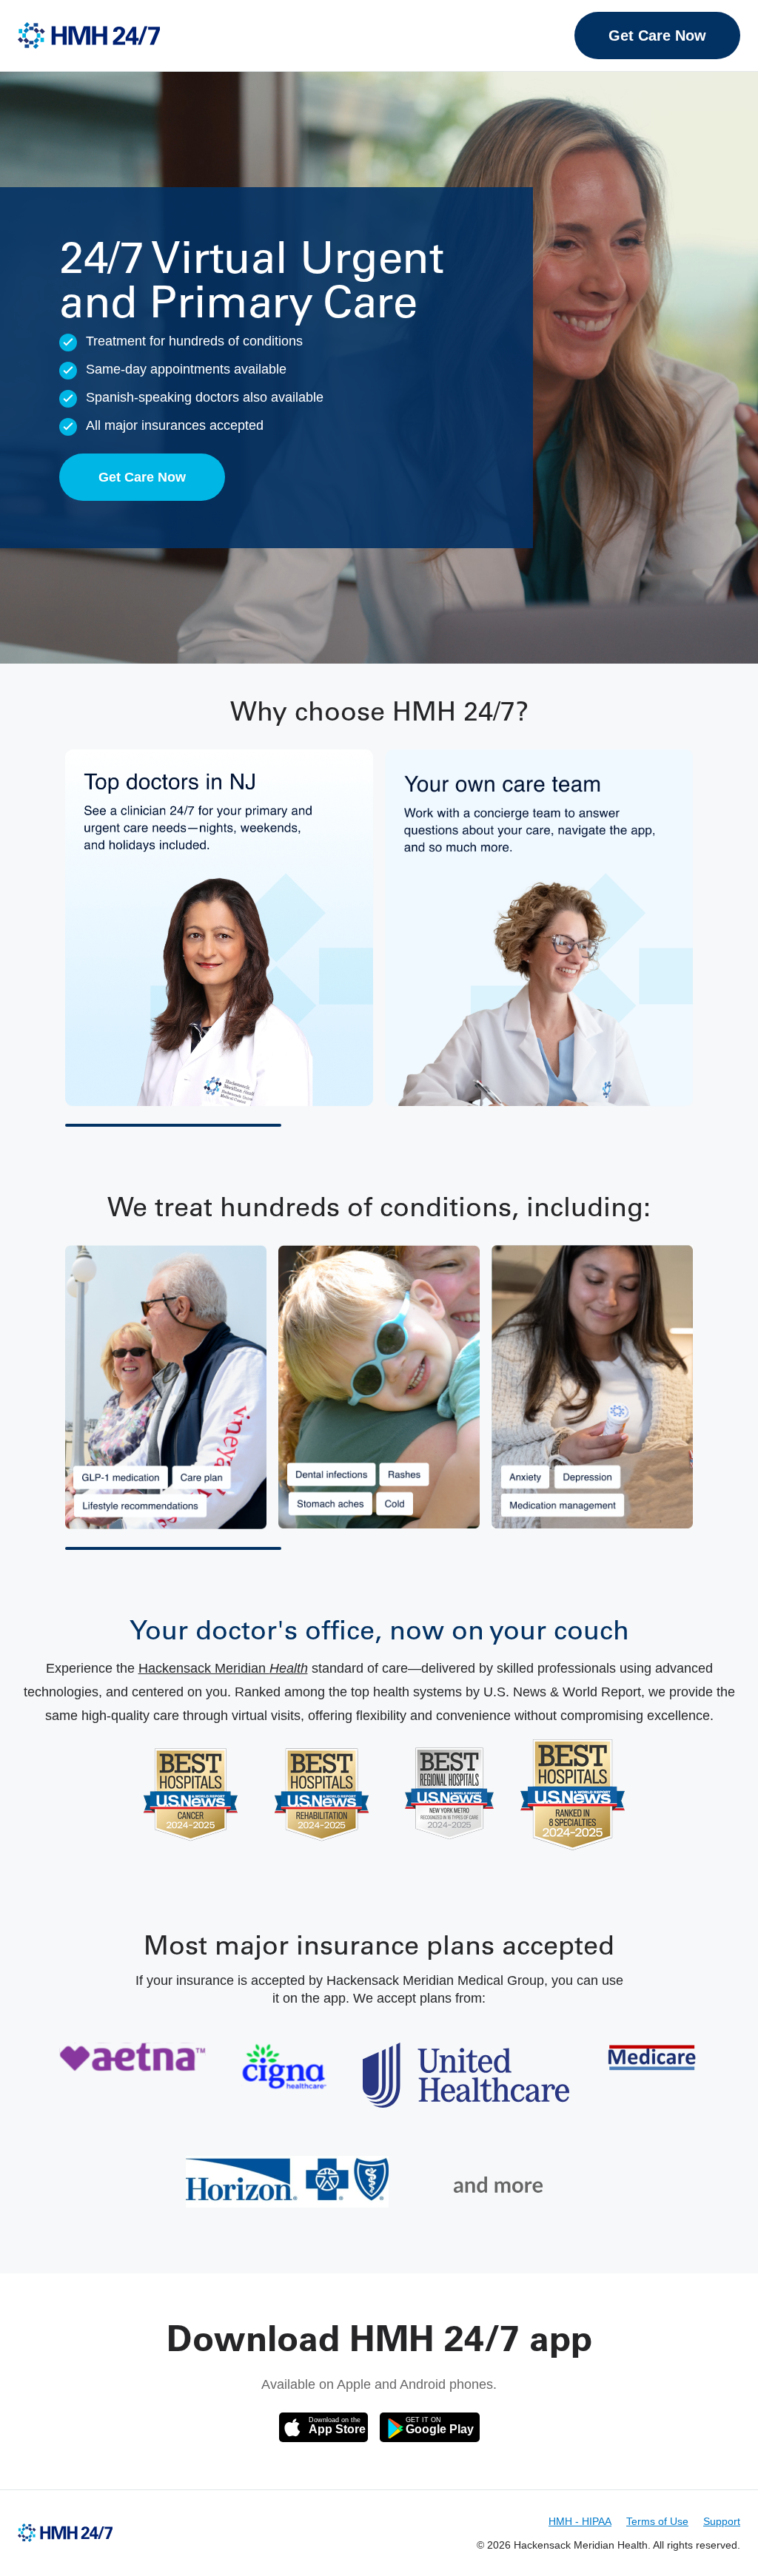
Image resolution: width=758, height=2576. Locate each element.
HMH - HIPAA (580, 2521)
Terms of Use (657, 2521)
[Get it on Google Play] (430, 2427)
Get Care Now (657, 36)
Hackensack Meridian (223, 1668)
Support (722, 2521)
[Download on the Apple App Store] (323, 2427)
